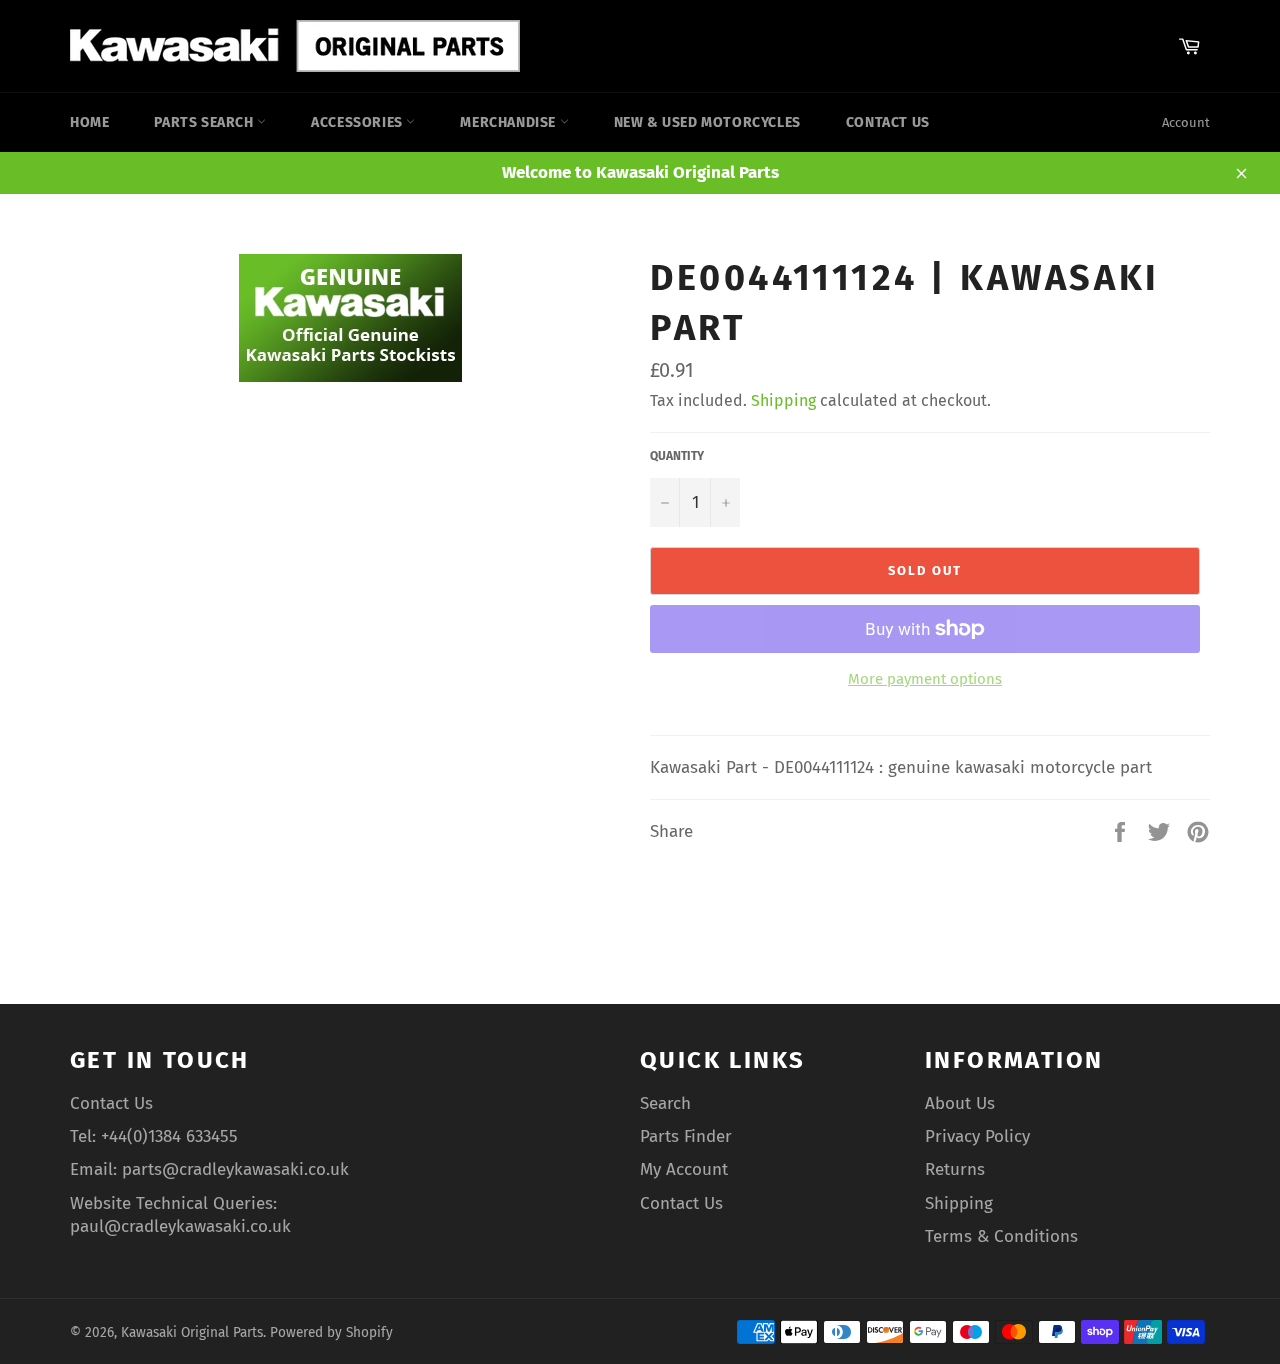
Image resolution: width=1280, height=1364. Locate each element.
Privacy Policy (977, 1136)
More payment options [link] (925, 679)
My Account (684, 1169)
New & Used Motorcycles (707, 122)
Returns (955, 1169)
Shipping (783, 400)
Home (89, 122)
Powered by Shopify (331, 1332)
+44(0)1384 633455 (169, 1136)
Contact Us (888, 122)
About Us (960, 1103)
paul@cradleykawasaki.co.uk (180, 1226)
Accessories (358, 122)
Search (665, 1103)
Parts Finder (686, 1136)
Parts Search (205, 122)
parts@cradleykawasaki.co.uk (235, 1169)
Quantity (677, 456)
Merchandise (509, 122)
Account (1186, 122)
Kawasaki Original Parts (192, 1332)
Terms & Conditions (1001, 1236)
